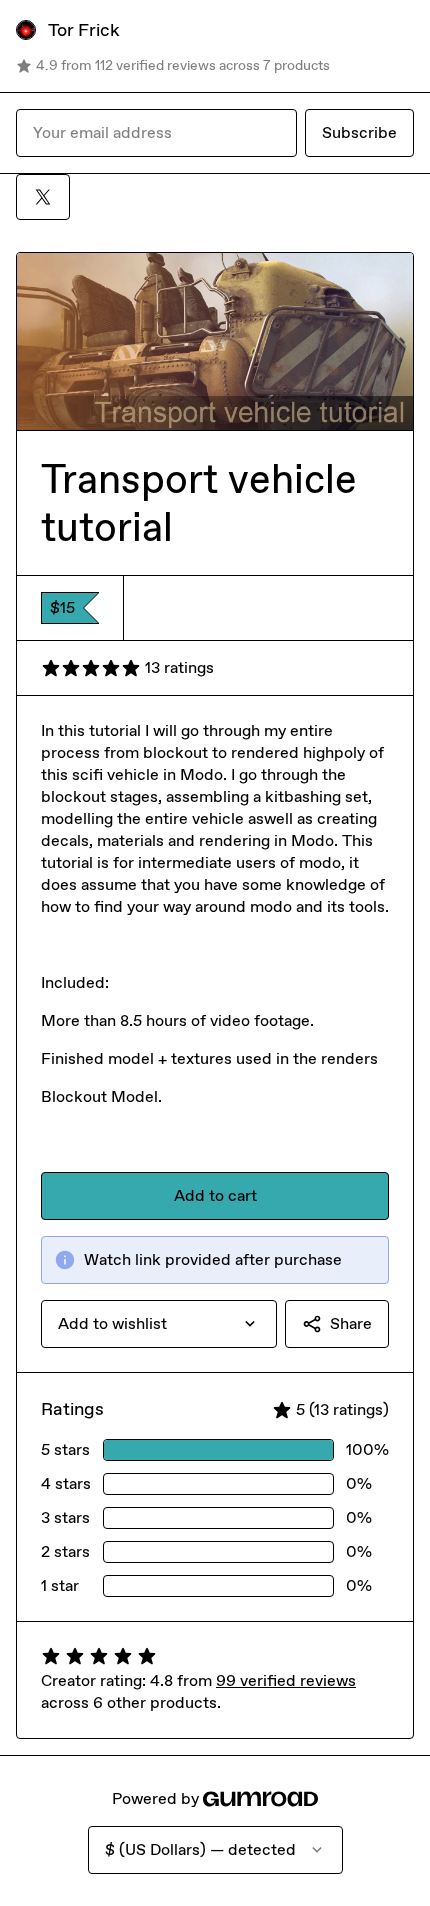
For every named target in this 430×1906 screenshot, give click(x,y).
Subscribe (359, 132)
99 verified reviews (286, 1680)
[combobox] (159, 1324)
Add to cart (215, 1195)
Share (351, 1323)
